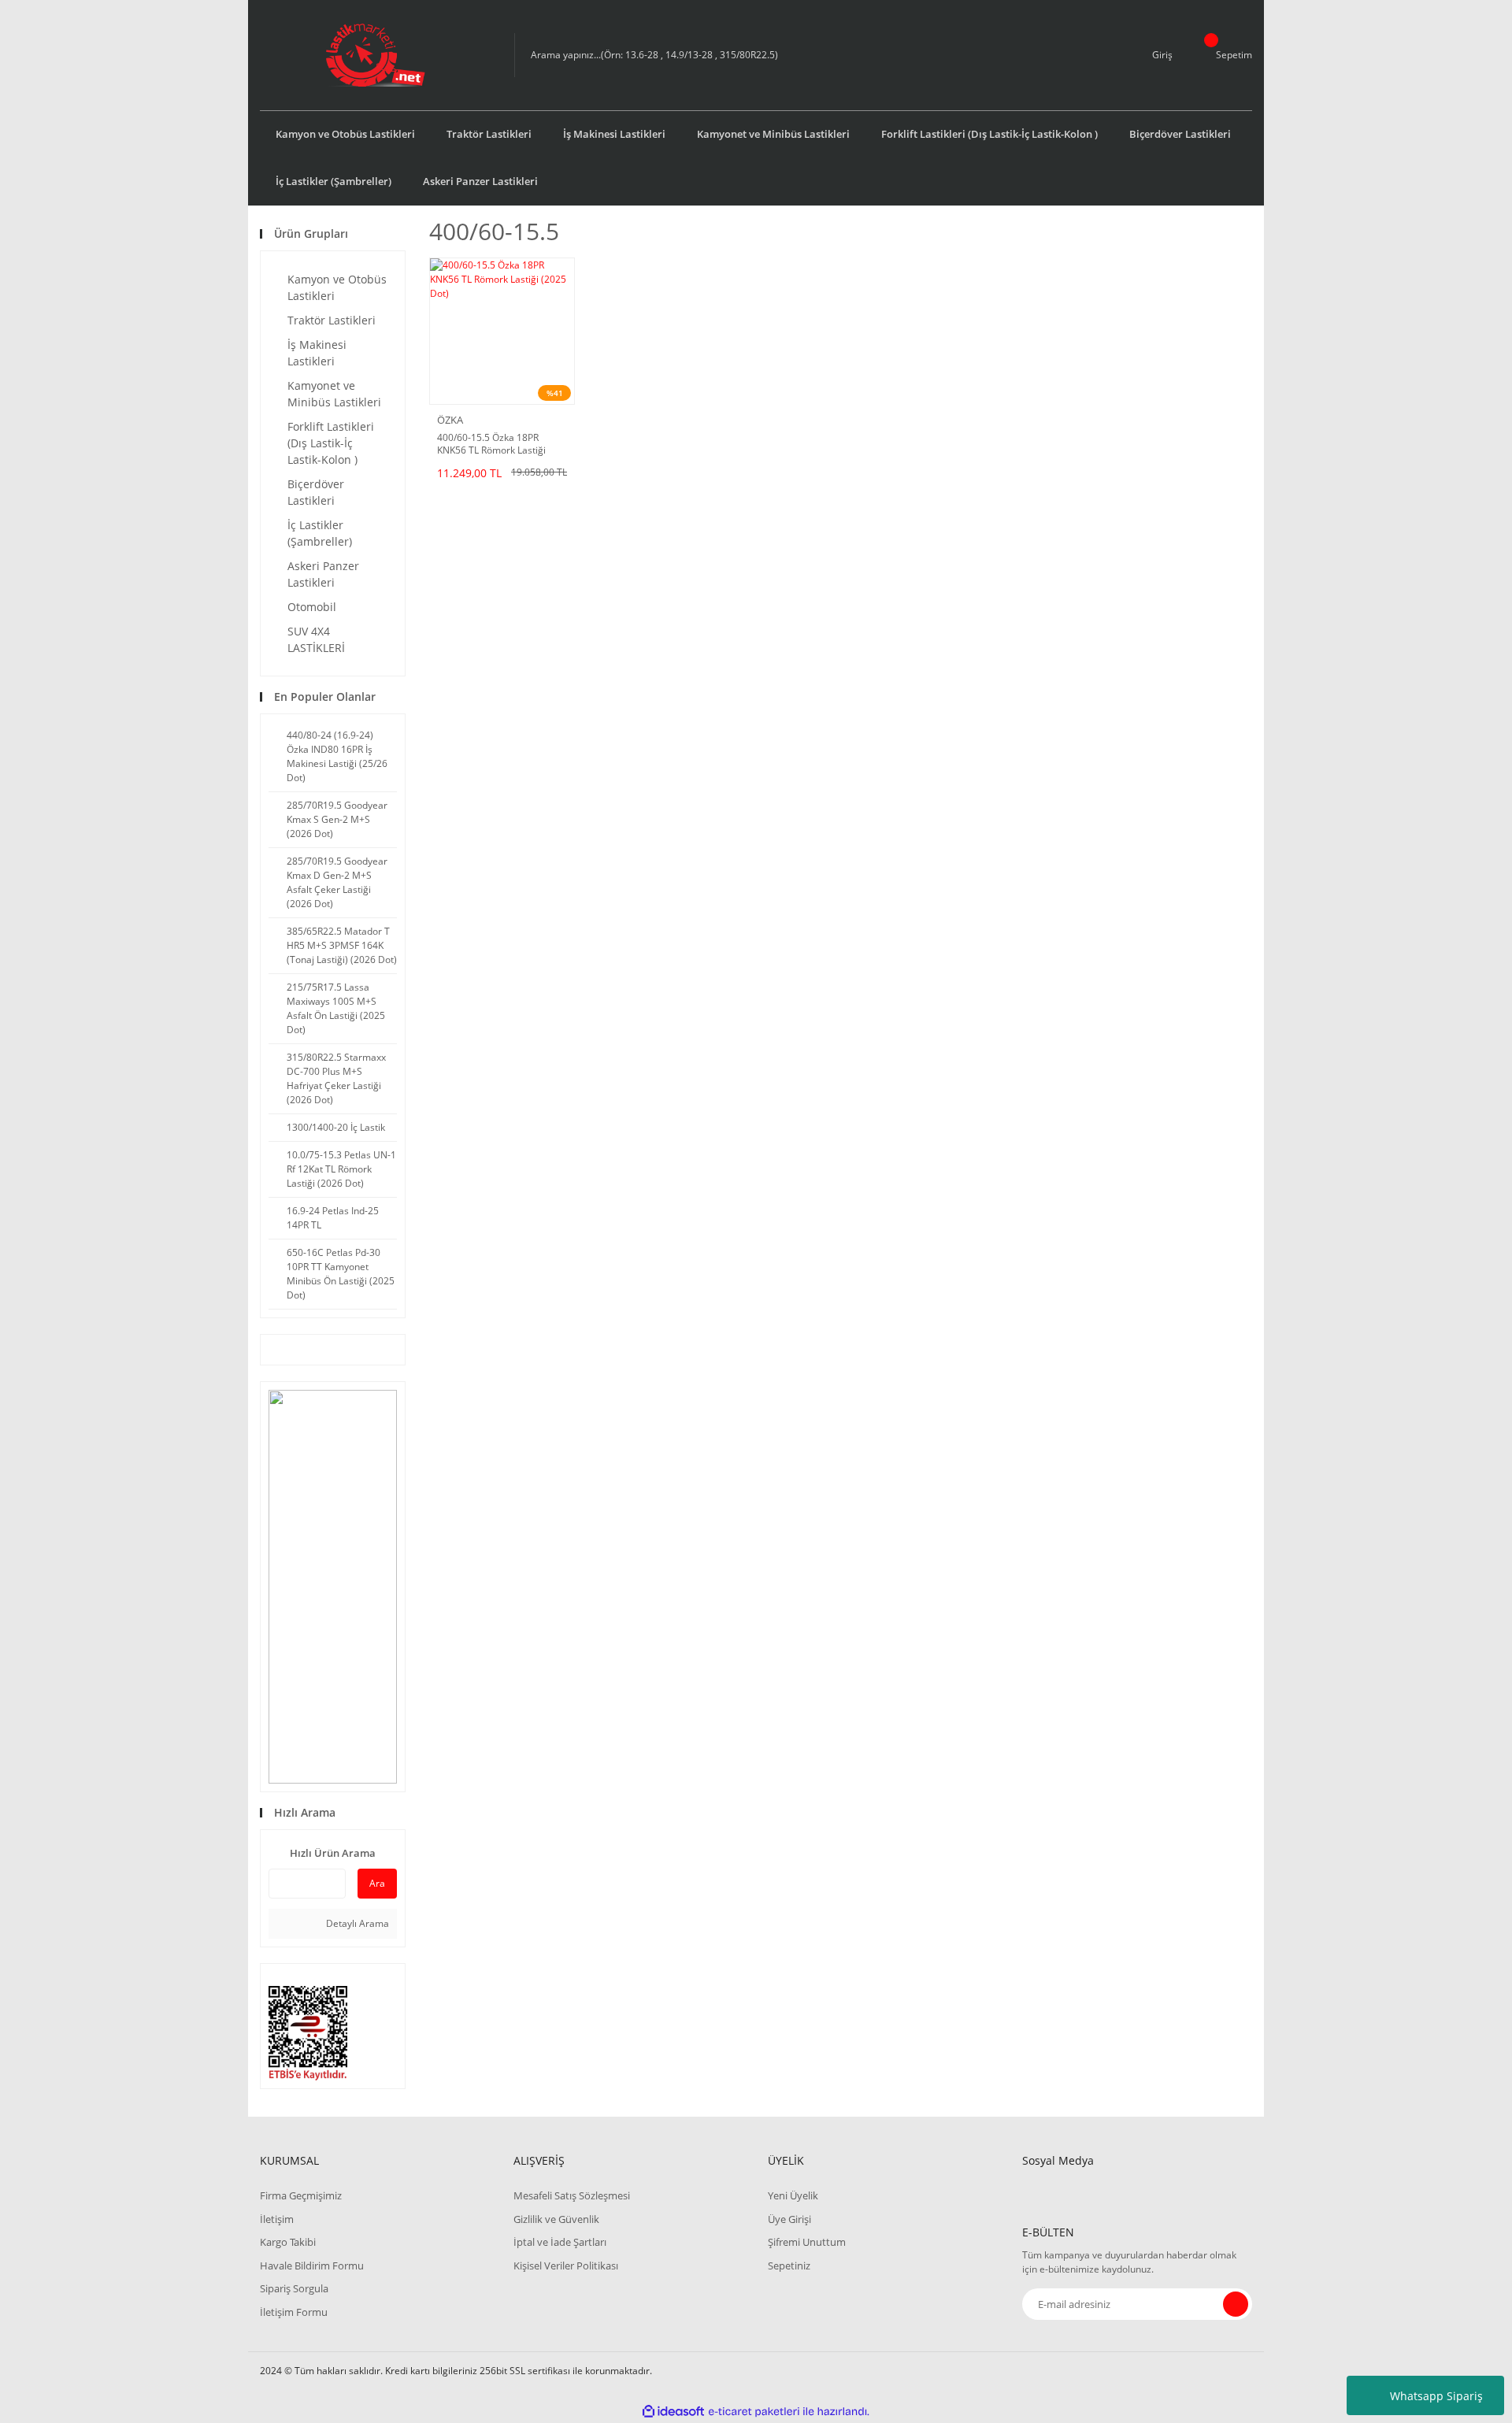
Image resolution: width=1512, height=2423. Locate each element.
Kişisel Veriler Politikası (566, 2266)
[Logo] (375, 55)
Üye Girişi (789, 2219)
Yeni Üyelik (793, 2195)
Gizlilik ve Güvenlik (556, 2219)
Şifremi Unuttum (807, 2242)
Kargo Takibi (288, 2242)
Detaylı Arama (356, 1923)
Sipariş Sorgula (294, 2288)
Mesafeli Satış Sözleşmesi (572, 2195)
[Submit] (1236, 2304)
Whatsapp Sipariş (1436, 2396)
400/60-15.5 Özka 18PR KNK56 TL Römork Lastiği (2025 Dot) (491, 444)
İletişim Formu (294, 2312)
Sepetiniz (789, 2266)
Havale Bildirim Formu (312, 2266)
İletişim (277, 2219)
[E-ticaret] (754, 2411)
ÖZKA (450, 420)
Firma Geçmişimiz (301, 2195)
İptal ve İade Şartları (560, 2242)
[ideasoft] (673, 2412)
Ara (377, 1883)
